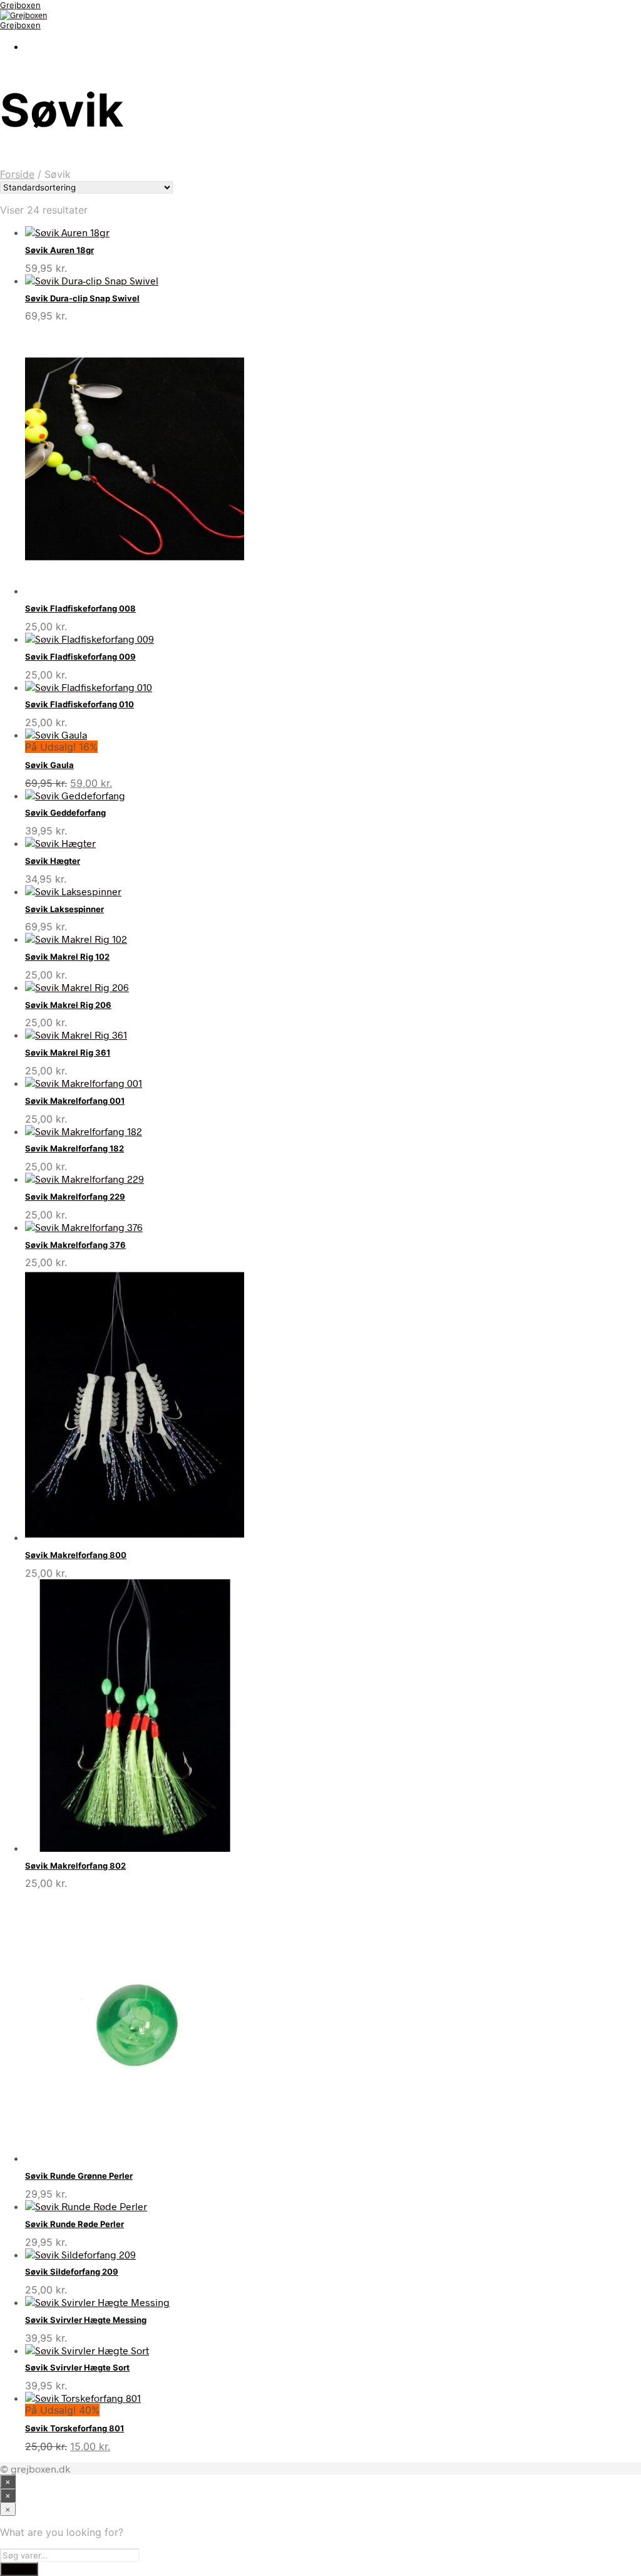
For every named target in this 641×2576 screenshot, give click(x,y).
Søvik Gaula (49, 765)
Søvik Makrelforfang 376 (75, 1245)
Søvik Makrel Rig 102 (67, 957)
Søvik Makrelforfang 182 (74, 1148)
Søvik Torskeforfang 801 (74, 2428)
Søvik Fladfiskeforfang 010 (79, 704)
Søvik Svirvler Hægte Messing (86, 2320)
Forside (17, 174)
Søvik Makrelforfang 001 (75, 1101)
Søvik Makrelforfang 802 (75, 1866)
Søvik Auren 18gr (59, 250)
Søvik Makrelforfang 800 (76, 1555)
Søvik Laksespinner (64, 909)
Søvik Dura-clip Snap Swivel (82, 298)
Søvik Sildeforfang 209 (72, 2272)
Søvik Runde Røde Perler (74, 2224)
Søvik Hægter (53, 861)
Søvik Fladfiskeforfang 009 (80, 657)
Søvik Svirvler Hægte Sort (77, 2367)
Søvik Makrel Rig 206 (68, 1005)
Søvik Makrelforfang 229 (75, 1197)
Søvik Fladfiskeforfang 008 (80, 608)
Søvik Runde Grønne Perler (79, 2176)
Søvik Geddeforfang (65, 813)
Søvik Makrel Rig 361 (68, 1052)
